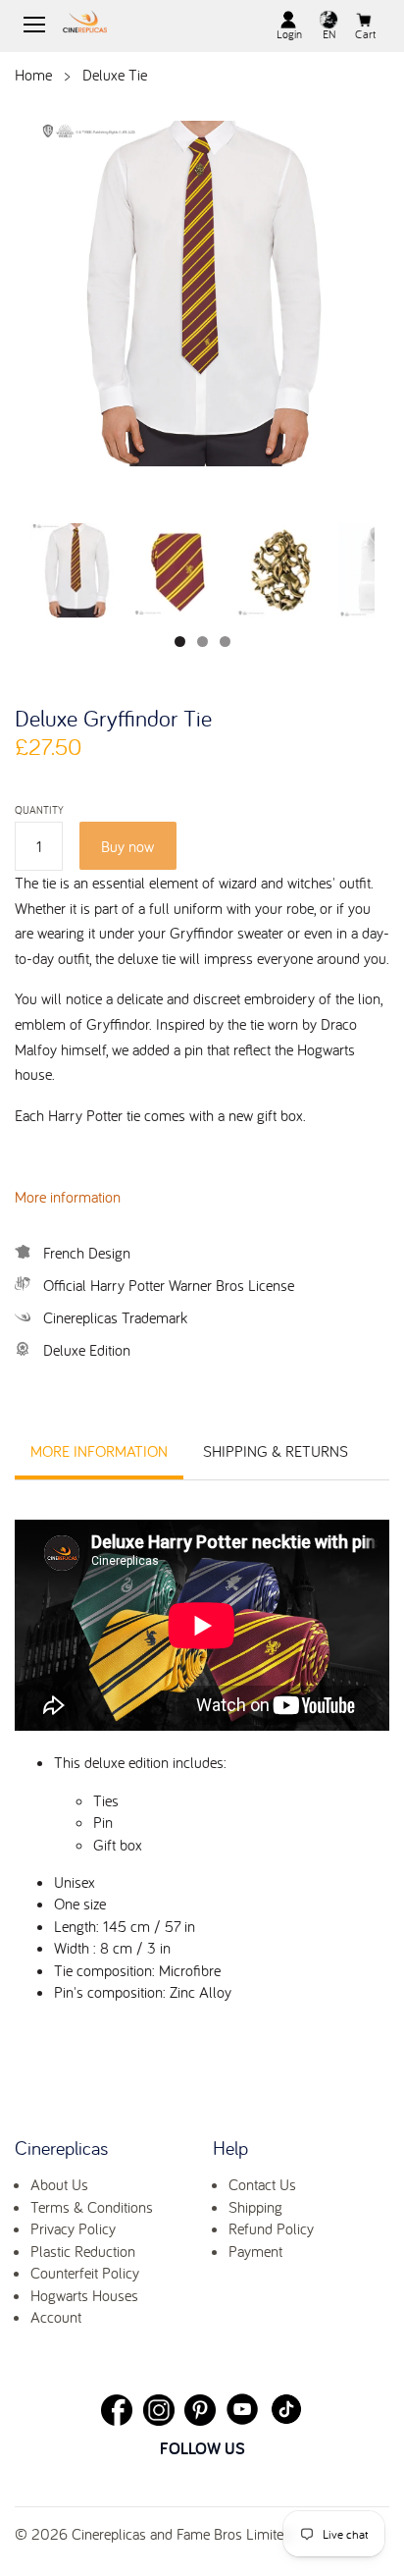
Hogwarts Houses (84, 2295)
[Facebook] (117, 2410)
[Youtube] (242, 2409)
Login (289, 34)
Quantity (39, 810)
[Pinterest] (200, 2410)
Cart (365, 34)
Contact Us (262, 2184)
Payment (255, 2251)
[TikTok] (286, 2409)
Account (56, 2317)
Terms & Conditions (92, 2207)
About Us (59, 2184)
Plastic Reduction (83, 2251)
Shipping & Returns (276, 1451)
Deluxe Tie (115, 75)
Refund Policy (271, 2228)
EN (329, 34)
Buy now (127, 846)
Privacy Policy (73, 2228)
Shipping (255, 2207)
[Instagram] (159, 2410)
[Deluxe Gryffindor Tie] (202, 296)
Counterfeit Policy (85, 2273)
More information (68, 1197)
